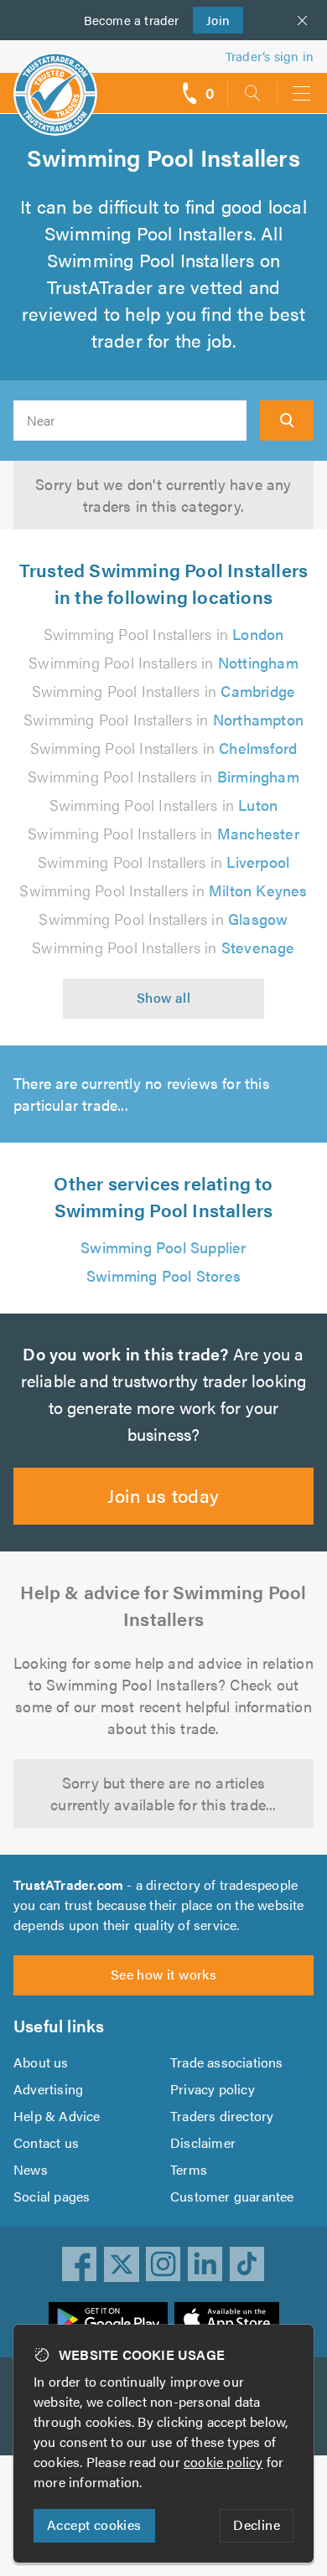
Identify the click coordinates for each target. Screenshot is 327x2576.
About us (41, 2062)
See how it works (163, 1974)
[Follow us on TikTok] (247, 2264)
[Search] (287, 421)
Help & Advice (57, 2116)
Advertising (48, 2089)
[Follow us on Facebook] (80, 2264)
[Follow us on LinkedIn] (205, 2264)
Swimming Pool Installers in (164, 634)
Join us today (163, 1495)
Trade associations (227, 2062)
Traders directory (222, 2116)
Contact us (46, 2142)
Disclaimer (203, 2142)
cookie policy (223, 2462)
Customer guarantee (232, 2196)
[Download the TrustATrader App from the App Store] (227, 2320)
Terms (189, 2169)
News (31, 2169)
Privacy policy (213, 2089)
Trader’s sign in (270, 56)
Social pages (52, 2196)
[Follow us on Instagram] (163, 2264)
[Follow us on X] (122, 2264)
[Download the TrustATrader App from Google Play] (108, 2320)
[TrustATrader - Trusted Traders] (55, 83)
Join (212, 20)
